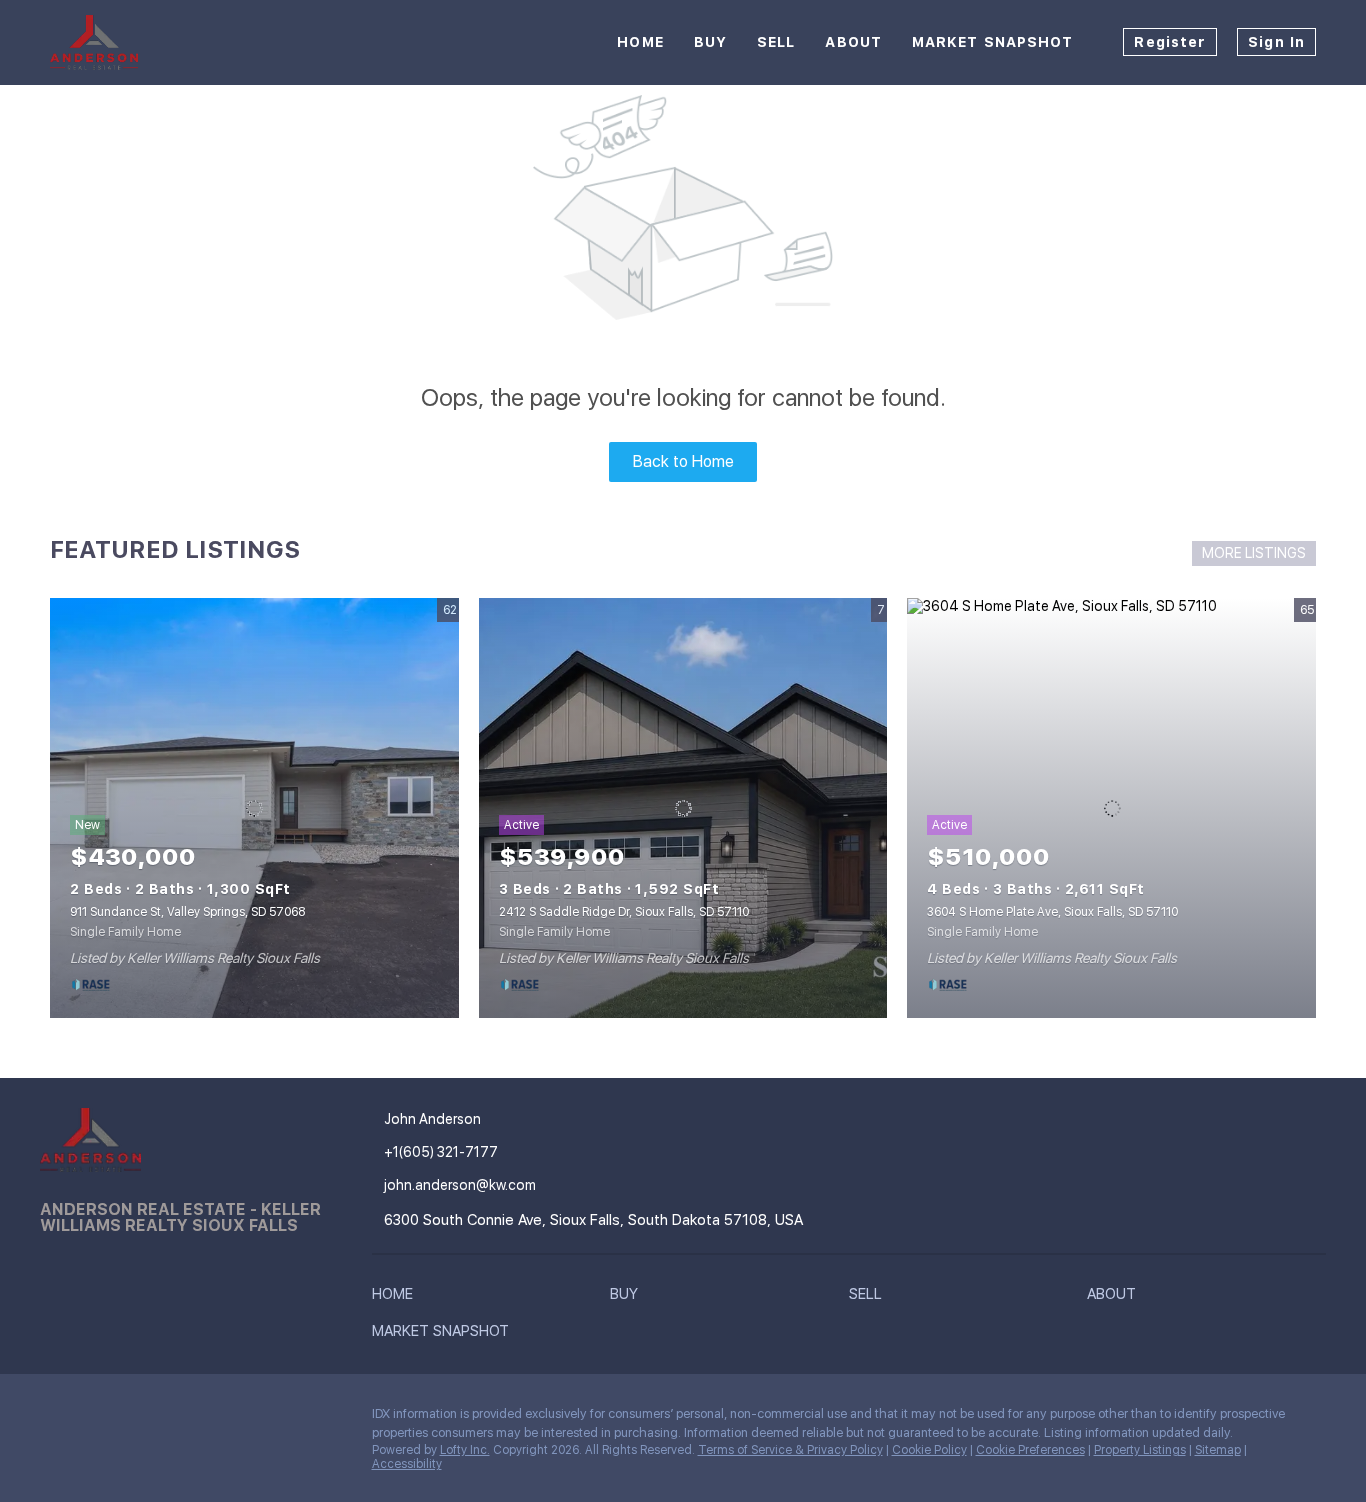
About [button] (853, 42)
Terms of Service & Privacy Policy (790, 1450)
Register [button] (1170, 42)
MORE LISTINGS (1254, 553)
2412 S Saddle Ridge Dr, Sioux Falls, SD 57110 (624, 912)
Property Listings (1140, 1450)
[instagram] (135, 1419)
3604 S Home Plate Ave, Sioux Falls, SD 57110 (1052, 912)
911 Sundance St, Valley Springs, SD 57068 (187, 912)
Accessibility (407, 1464)
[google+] (175, 1419)
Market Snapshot (993, 42)
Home (640, 42)
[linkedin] (95, 1419)
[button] (397, 1298)
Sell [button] (776, 42)
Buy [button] (710, 42)
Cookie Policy (929, 1450)
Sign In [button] (1276, 42)
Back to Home (683, 461)
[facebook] (55, 1419)
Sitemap (1218, 1450)
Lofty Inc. (465, 1450)
